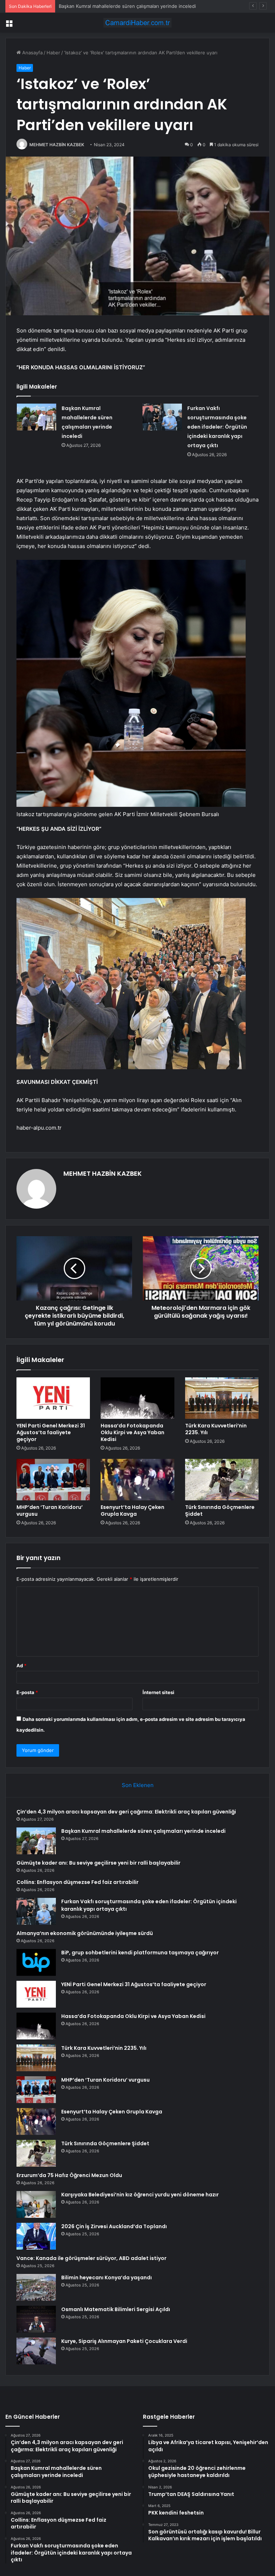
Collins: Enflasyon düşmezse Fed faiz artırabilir (78, 1882)
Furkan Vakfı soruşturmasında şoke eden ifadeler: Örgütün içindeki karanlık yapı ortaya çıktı (217, 427)
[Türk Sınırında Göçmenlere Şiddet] (222, 1480)
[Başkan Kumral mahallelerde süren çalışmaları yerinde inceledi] (37, 417)
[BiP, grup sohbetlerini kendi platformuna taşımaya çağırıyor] (36, 1962)
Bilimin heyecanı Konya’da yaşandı (107, 2278)
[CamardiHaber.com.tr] (137, 23)
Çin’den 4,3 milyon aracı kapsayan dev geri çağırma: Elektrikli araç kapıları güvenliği (126, 1812)
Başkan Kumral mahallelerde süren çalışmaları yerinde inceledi (143, 1831)
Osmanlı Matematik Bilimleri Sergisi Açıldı (116, 2309)
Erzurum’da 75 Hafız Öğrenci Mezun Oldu (69, 2175)
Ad (21, 1665)
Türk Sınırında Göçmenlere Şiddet (220, 1511)
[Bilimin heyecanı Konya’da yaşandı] (36, 2287)
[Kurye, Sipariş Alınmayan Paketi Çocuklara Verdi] (36, 2351)
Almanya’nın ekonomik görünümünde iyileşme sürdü (85, 1933)
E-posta (27, 1692)
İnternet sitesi (158, 1692)
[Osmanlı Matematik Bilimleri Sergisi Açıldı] (36, 2319)
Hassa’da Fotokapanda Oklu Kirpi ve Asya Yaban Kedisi (132, 1432)
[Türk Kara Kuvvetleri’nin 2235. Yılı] (222, 1398)
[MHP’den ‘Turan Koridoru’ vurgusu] (53, 1480)
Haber (53, 53)
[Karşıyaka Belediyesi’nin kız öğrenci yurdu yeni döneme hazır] (36, 2204)
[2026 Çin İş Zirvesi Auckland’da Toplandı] (36, 2236)
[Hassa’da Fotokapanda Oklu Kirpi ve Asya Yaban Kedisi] (137, 1398)
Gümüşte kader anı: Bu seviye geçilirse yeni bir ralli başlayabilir (128, 6)
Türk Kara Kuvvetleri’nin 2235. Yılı (216, 1429)
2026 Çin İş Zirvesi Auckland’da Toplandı (114, 2226)
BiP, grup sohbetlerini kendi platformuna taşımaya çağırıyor (140, 1953)
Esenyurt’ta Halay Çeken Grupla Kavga (132, 1511)
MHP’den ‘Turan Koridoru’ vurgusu (50, 1511)
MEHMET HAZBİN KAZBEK (57, 145)
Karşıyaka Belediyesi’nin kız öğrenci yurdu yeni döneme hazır (140, 2195)
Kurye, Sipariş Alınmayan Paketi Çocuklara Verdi (124, 2341)
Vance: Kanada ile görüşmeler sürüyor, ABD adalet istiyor (91, 2258)
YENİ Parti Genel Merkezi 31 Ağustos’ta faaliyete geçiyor (51, 1432)
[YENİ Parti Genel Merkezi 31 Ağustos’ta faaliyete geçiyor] (53, 1398)
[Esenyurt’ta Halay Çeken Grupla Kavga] (137, 1480)
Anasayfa (32, 53)
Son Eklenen (138, 1785)
